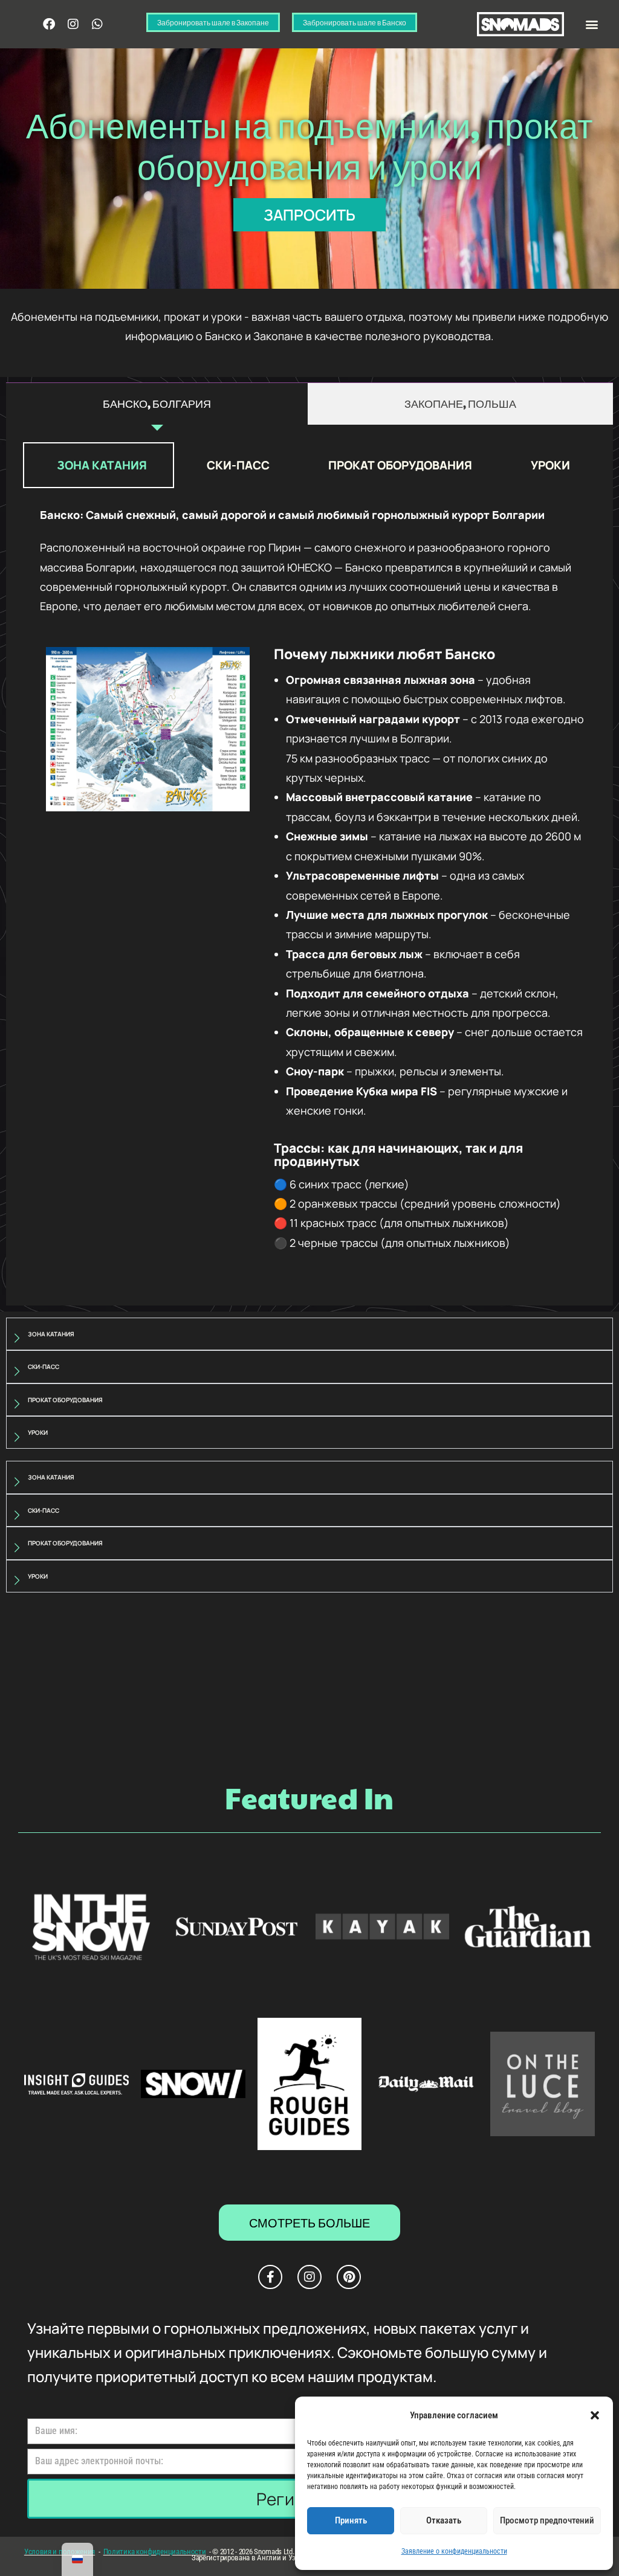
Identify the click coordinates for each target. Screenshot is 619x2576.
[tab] (157, 404)
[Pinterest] (349, 2277)
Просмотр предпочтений (547, 2520)
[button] (595, 2415)
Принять (351, 2520)
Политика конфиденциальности (155, 2552)
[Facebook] (49, 24)
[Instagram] (73, 24)
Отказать (444, 2520)
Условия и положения (60, 2552)
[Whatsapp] (97, 24)
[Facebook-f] (270, 2277)
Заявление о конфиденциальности (454, 2551)
